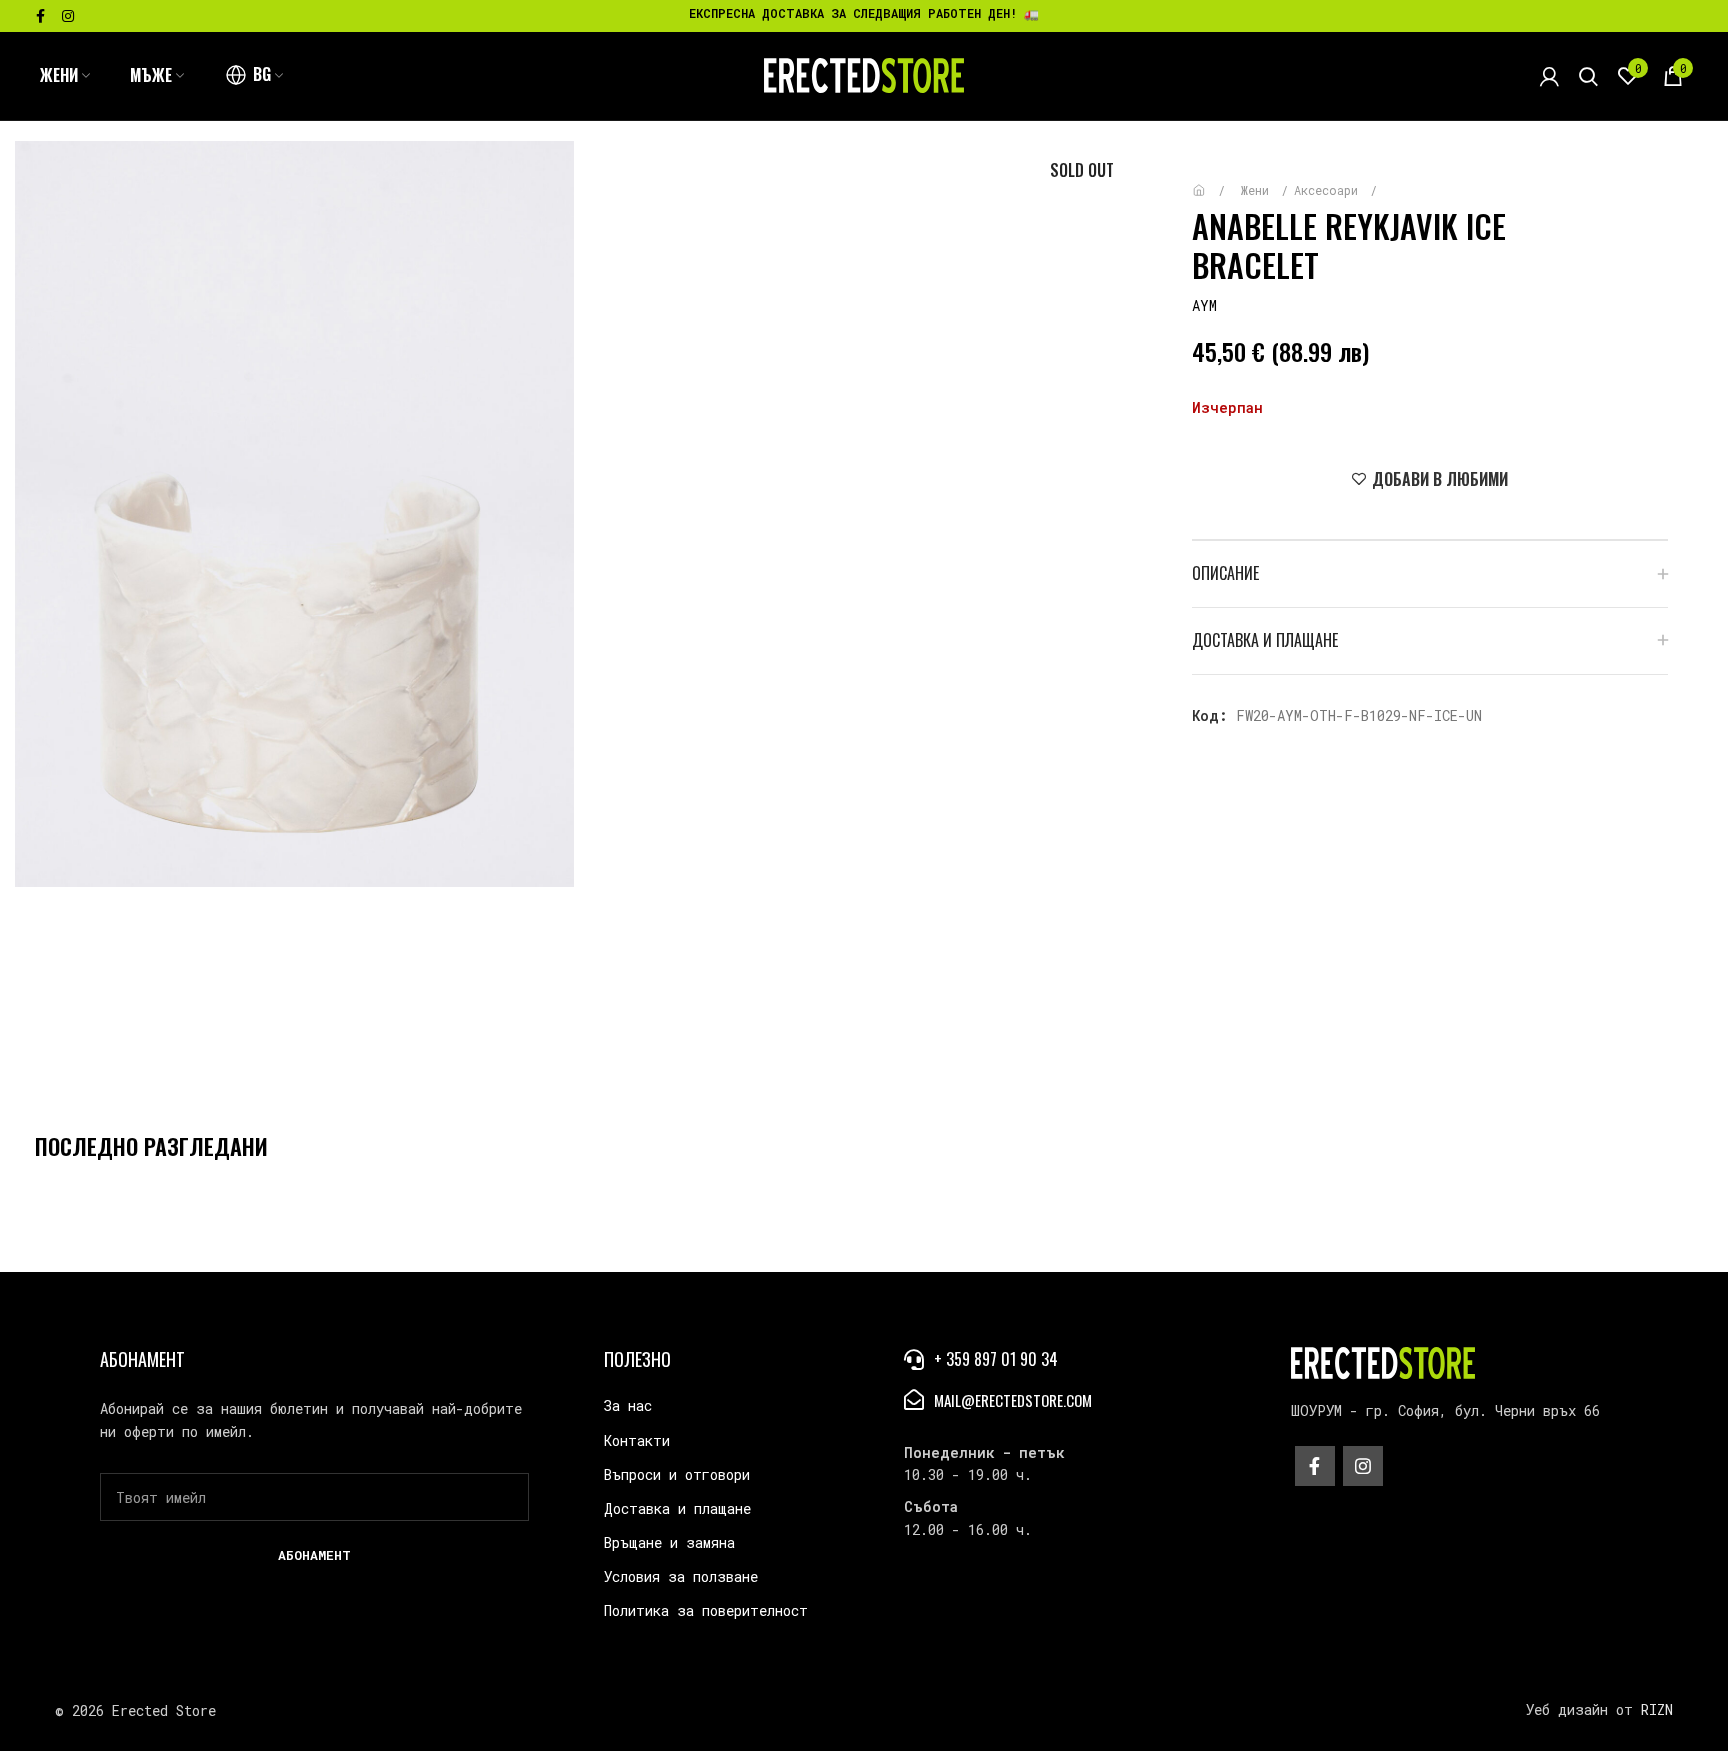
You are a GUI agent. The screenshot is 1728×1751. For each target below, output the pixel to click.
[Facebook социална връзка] (40, 16)
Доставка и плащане (677, 1508)
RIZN (1657, 1709)
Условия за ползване (681, 1576)
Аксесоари (1329, 190)
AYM (1204, 305)
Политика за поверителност (706, 1610)
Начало (1213, 180)
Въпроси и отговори (677, 1474)
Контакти (637, 1440)
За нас (628, 1405)
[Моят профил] (1549, 76)
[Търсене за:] (1588, 76)
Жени (1258, 190)
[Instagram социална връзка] (68, 16)
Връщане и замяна (669, 1542)
